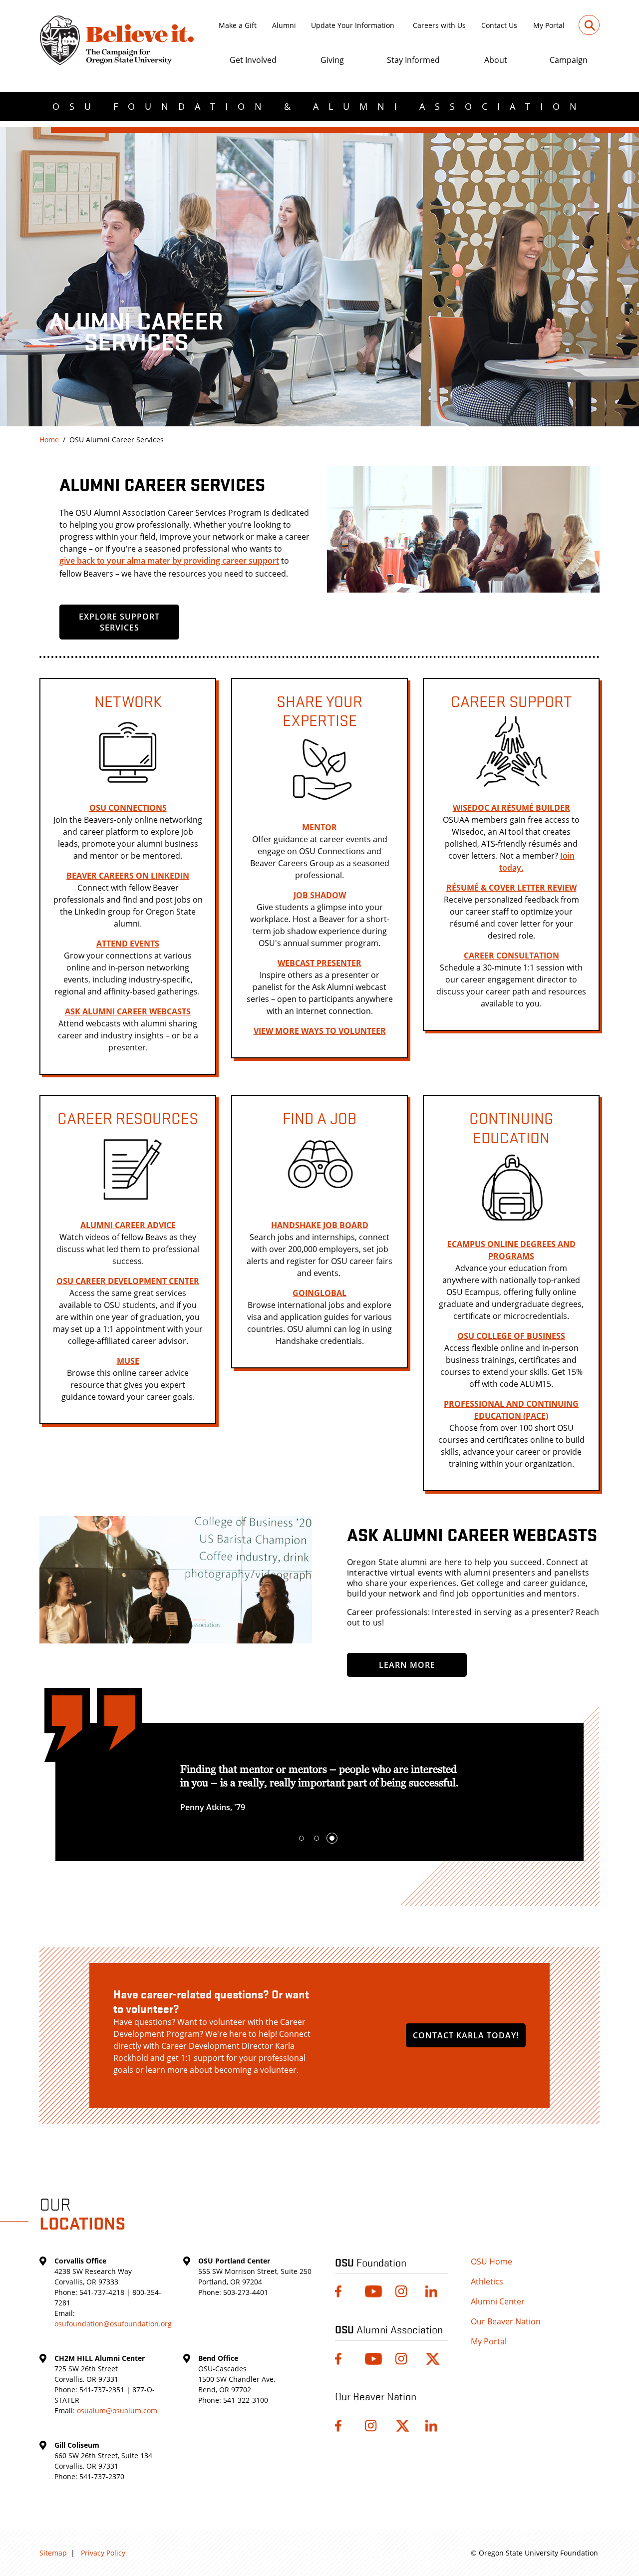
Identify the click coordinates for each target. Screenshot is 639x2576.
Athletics (487, 2281)
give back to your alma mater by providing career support (169, 561)
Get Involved (253, 60)
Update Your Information (353, 25)
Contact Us (499, 25)
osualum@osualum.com (117, 2411)
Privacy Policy (103, 2553)
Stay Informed (413, 60)
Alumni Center (498, 2301)
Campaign (569, 60)
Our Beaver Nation (506, 2321)
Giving (332, 60)
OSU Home (491, 2261)
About (496, 60)
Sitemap (53, 2553)
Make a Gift (238, 25)
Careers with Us (439, 25)
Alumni (284, 25)
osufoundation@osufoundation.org (113, 2324)
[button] (302, 1838)
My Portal (549, 25)
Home (49, 440)
